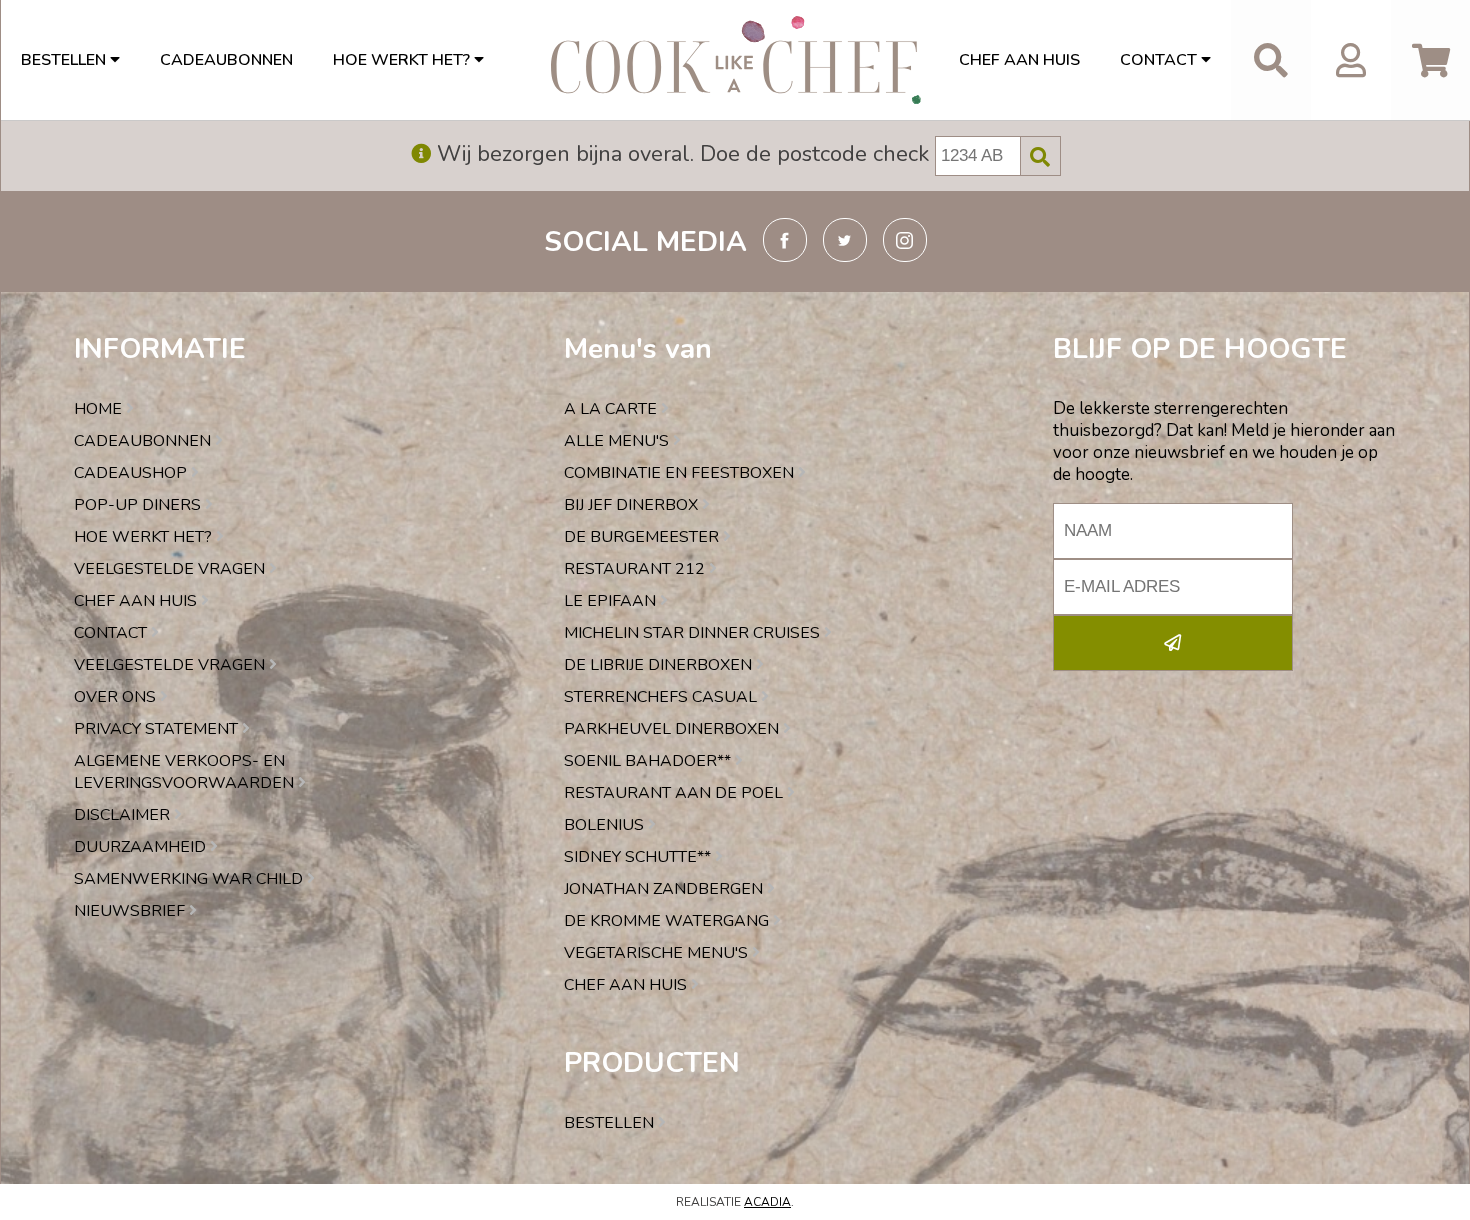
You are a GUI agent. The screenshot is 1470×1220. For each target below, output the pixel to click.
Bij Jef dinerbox (633, 505)
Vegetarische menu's (658, 953)
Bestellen (65, 60)
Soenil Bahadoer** (649, 761)
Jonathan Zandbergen (665, 889)
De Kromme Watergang (668, 921)
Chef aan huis (1019, 60)
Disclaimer (124, 815)
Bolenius (606, 825)
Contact (1160, 60)
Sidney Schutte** (639, 857)
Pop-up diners (139, 505)
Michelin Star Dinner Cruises (694, 633)
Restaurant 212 (636, 569)
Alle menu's (618, 441)
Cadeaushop (132, 473)
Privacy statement (158, 729)
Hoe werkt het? (403, 60)
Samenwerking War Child (190, 879)
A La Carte (612, 409)
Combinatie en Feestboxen (681, 473)
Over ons (117, 697)
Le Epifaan (612, 601)
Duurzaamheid (142, 847)
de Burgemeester (643, 537)
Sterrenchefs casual (662, 697)
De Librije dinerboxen (660, 665)
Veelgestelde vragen (171, 569)
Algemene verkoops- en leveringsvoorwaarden (186, 772)
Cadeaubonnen (226, 60)
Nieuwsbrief (131, 911)
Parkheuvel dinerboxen (673, 729)
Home (100, 409)
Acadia (767, 1202)
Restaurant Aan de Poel (675, 793)
